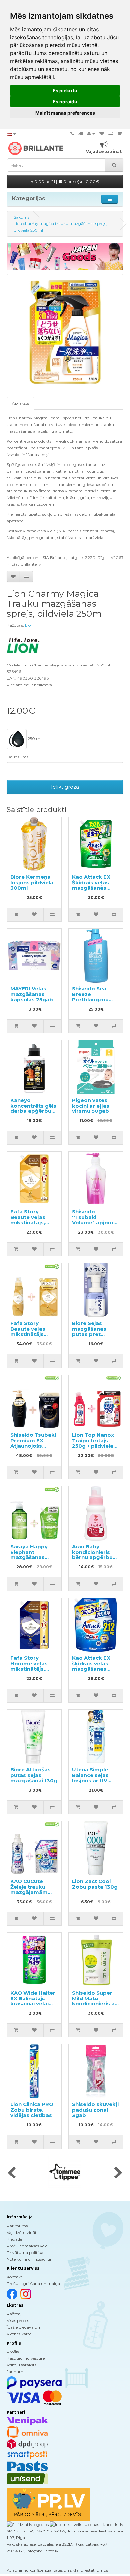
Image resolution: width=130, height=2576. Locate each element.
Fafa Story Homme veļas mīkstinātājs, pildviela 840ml (31, 1666)
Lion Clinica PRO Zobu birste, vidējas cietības (32, 2110)
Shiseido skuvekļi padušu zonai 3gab (95, 2110)
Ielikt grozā (65, 787)
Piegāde (14, 2239)
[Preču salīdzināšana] (111, 134)
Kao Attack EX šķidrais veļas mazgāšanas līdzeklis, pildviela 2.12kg (95, 1669)
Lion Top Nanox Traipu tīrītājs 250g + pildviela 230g (93, 1443)
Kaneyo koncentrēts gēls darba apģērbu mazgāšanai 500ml (33, 1111)
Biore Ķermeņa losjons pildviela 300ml (32, 882)
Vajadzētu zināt (22, 2232)
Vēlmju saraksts (21, 2365)
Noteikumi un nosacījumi (31, 2259)
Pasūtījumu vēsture (26, 2358)
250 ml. (34, 738)
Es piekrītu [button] (65, 90)
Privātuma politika (25, 2252)
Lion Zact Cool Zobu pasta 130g (95, 1884)
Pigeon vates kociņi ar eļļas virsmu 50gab (91, 1106)
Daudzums (17, 757)
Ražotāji (14, 2314)
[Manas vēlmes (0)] (102, 134)
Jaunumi (15, 2372)
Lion (29, 625)
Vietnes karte (19, 2334)
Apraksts (20, 403)
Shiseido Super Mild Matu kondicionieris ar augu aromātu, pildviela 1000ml (94, 2004)
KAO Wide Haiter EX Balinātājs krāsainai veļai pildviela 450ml (33, 2001)
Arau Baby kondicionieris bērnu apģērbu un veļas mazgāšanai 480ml (92, 1560)
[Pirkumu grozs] (119, 134)
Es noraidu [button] (65, 101)
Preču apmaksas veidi (28, 2246)
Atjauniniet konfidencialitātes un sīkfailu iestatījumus (57, 2570)
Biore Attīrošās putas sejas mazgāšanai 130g (34, 1775)
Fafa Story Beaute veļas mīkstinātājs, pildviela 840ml (31, 1220)
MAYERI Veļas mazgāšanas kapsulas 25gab (32, 994)
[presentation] (11, 2173)
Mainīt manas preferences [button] (65, 113)
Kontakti (15, 2277)
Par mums (17, 2226)
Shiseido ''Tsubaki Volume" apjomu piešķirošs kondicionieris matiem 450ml (94, 1225)
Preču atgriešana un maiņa (33, 2284)
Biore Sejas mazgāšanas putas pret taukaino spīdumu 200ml (93, 1334)
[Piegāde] (81, 134)
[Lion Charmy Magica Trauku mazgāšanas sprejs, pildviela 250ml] (65, 332)
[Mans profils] (91, 134)
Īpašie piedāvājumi (25, 2327)
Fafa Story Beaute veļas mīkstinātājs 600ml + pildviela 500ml (33, 1334)
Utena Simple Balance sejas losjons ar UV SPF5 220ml (90, 1778)
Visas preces (18, 2320)
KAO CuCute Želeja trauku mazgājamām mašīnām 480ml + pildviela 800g (34, 1892)
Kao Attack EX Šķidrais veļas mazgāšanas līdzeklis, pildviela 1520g (95, 888)
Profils (13, 2352)
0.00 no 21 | (66, 181)
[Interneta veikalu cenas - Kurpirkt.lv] (86, 2524)
